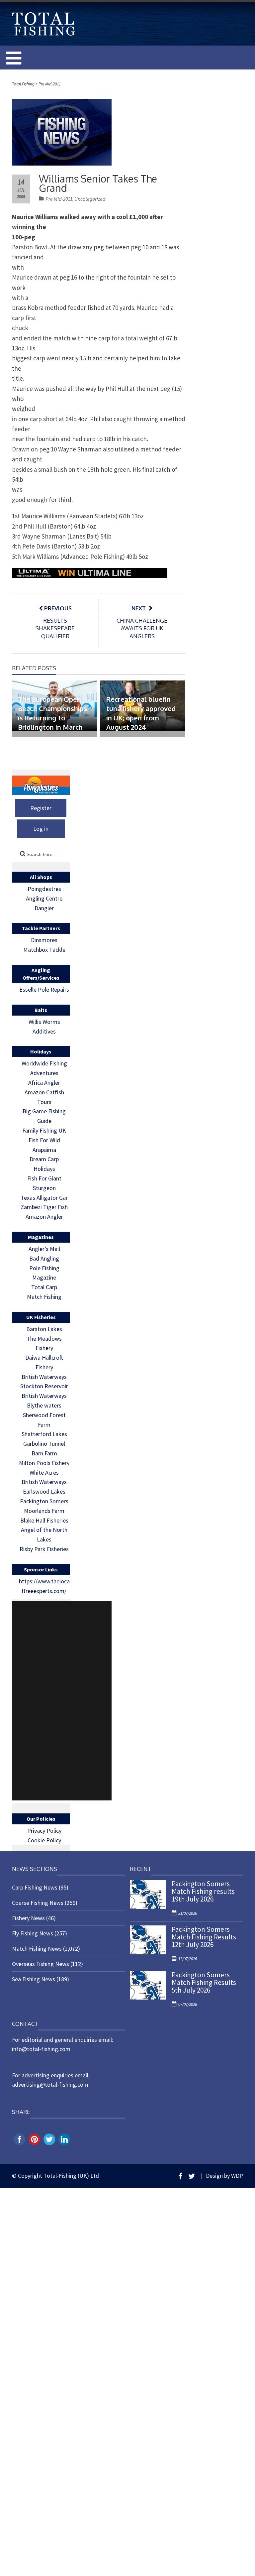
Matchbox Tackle (44, 950)
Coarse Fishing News (38, 1903)
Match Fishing (44, 1297)
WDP (237, 2176)
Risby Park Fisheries (44, 1549)
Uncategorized (90, 199)
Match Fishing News (37, 1949)
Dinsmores (44, 940)
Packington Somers (44, 1501)
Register (41, 808)
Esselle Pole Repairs (44, 989)
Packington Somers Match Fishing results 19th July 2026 (203, 1891)
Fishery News (28, 1918)
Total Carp (44, 1287)
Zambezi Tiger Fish (44, 1207)
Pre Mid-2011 (59, 199)
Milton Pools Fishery (44, 1463)
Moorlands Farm (44, 1511)
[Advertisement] (62, 1701)
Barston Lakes (44, 1329)
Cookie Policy (44, 1840)
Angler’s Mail (44, 1249)
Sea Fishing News (34, 1979)
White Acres (44, 1472)
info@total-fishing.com (41, 2049)
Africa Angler (44, 1083)
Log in (41, 829)
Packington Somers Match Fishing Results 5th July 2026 (204, 1982)
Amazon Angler (44, 1217)
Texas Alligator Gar (44, 1198)
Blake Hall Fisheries (44, 1520)
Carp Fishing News (35, 1887)
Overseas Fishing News (41, 1964)
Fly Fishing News (33, 1933)
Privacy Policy (44, 1831)
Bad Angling (44, 1258)
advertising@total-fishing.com (50, 2085)
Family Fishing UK (44, 1130)
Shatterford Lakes (44, 1434)
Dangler (44, 908)
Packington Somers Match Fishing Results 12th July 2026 (204, 1937)
